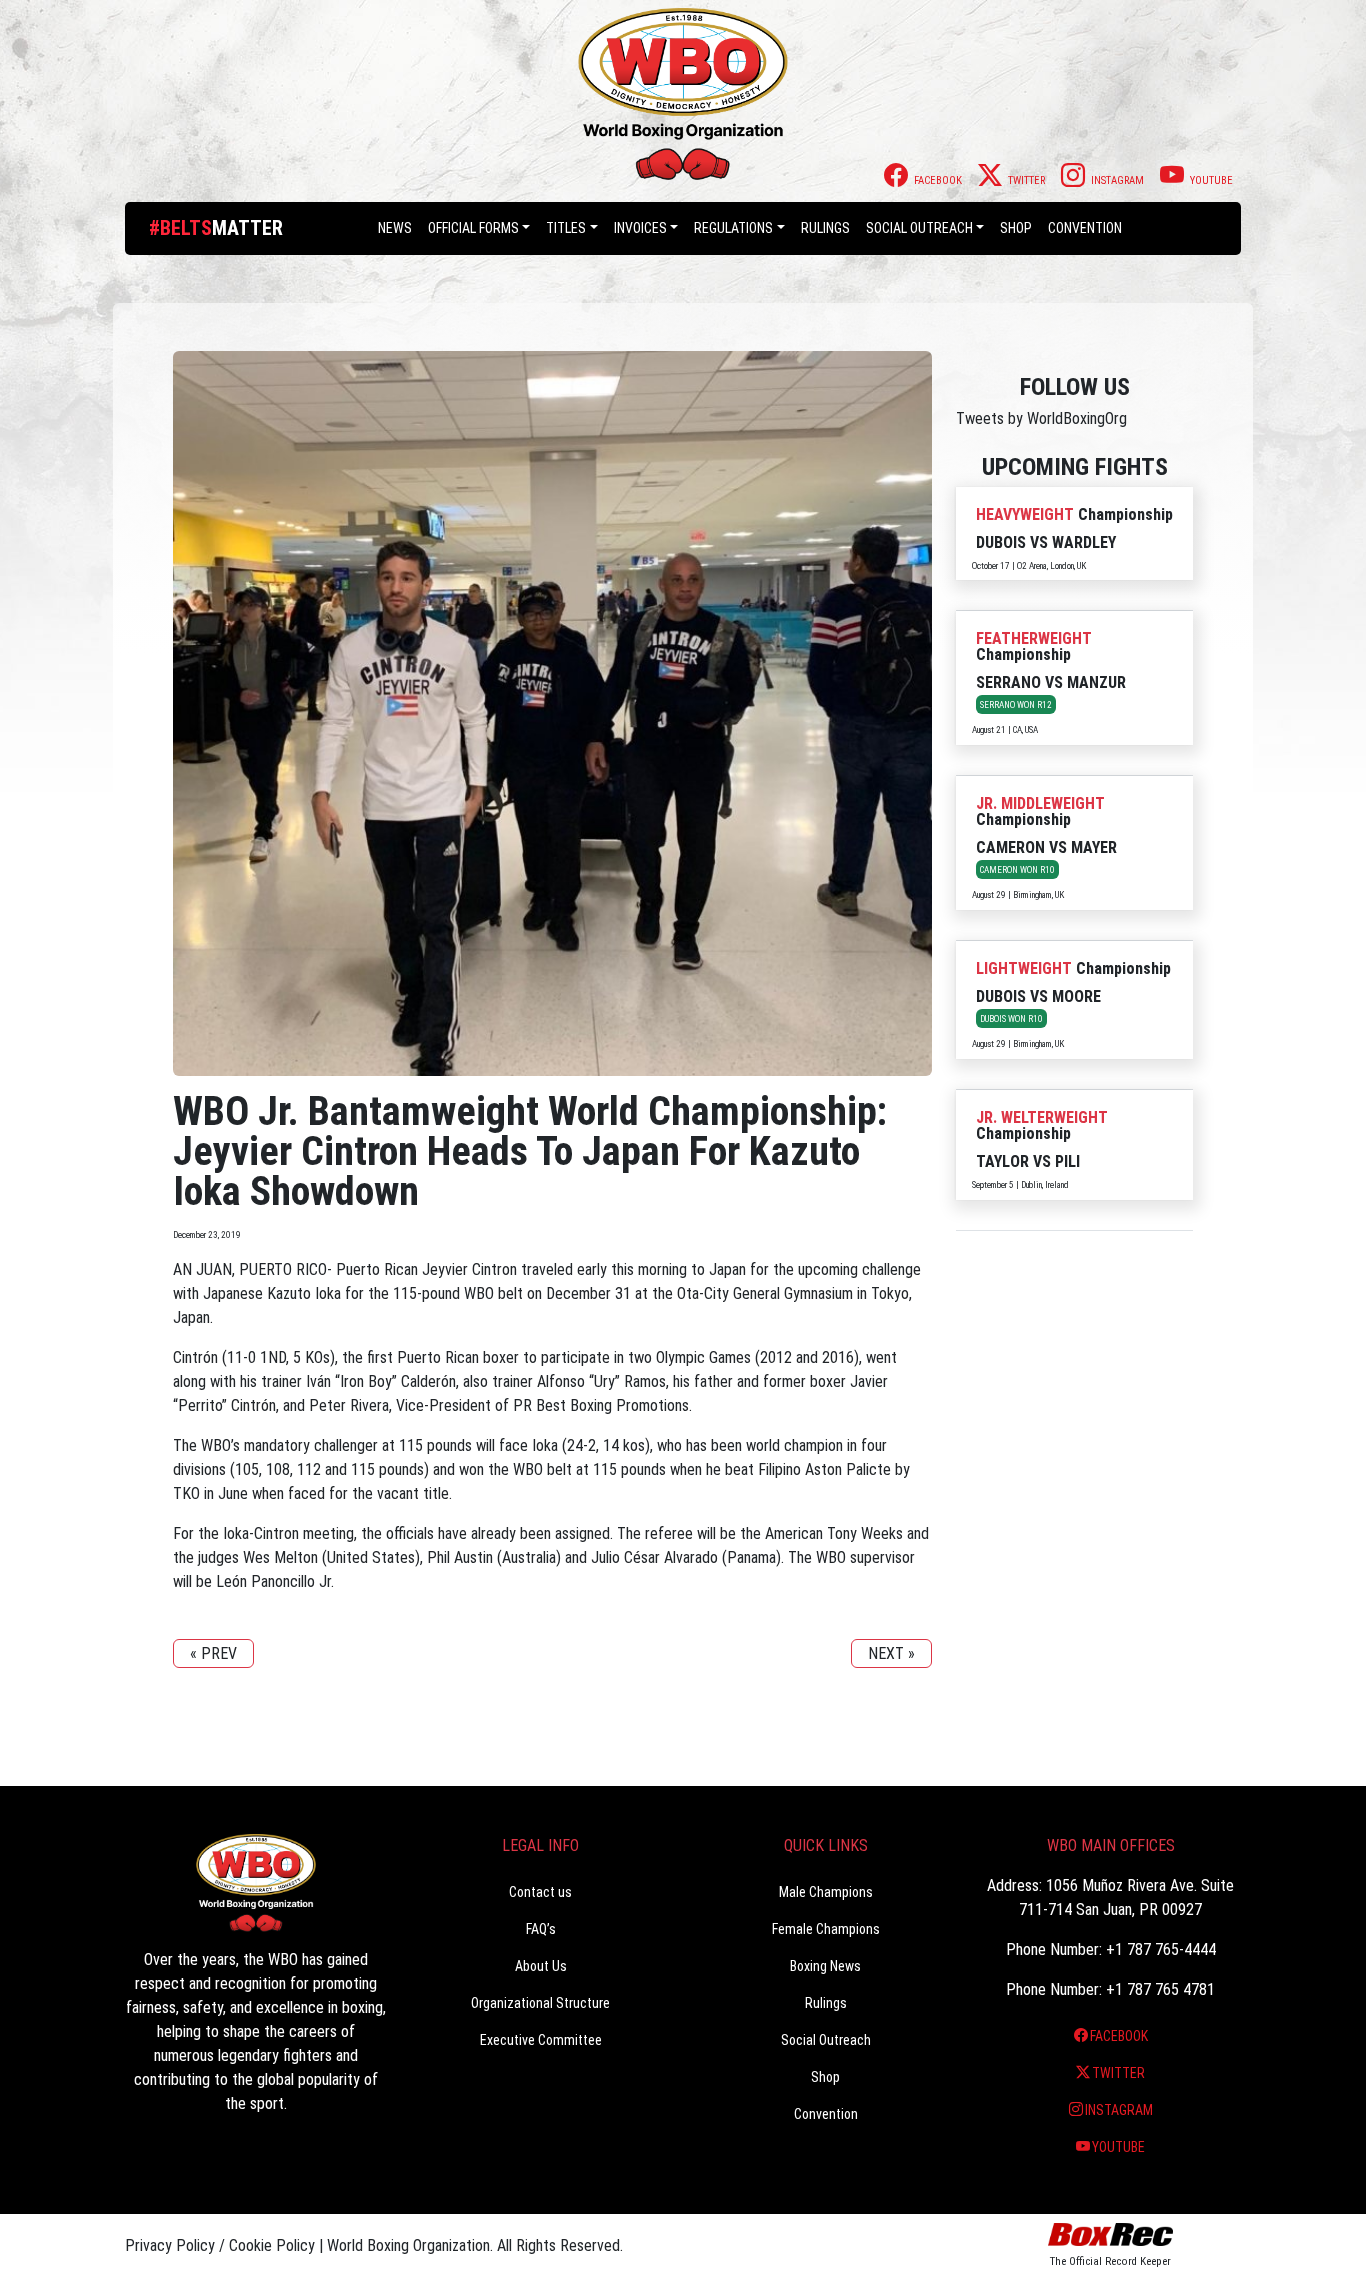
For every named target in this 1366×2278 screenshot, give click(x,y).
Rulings (825, 228)
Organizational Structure (540, 2003)
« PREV (213, 1653)
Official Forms (473, 228)
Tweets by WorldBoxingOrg (1041, 418)
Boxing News (825, 1966)
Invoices (640, 228)
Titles (566, 228)
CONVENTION (1085, 228)
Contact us (540, 1892)
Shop (1016, 228)
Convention (826, 2114)
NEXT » (891, 1653)
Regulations (733, 228)
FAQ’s (541, 1929)
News (395, 228)
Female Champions (826, 1929)
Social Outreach (919, 228)
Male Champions (826, 1892)
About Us (541, 1966)
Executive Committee (541, 2040)
